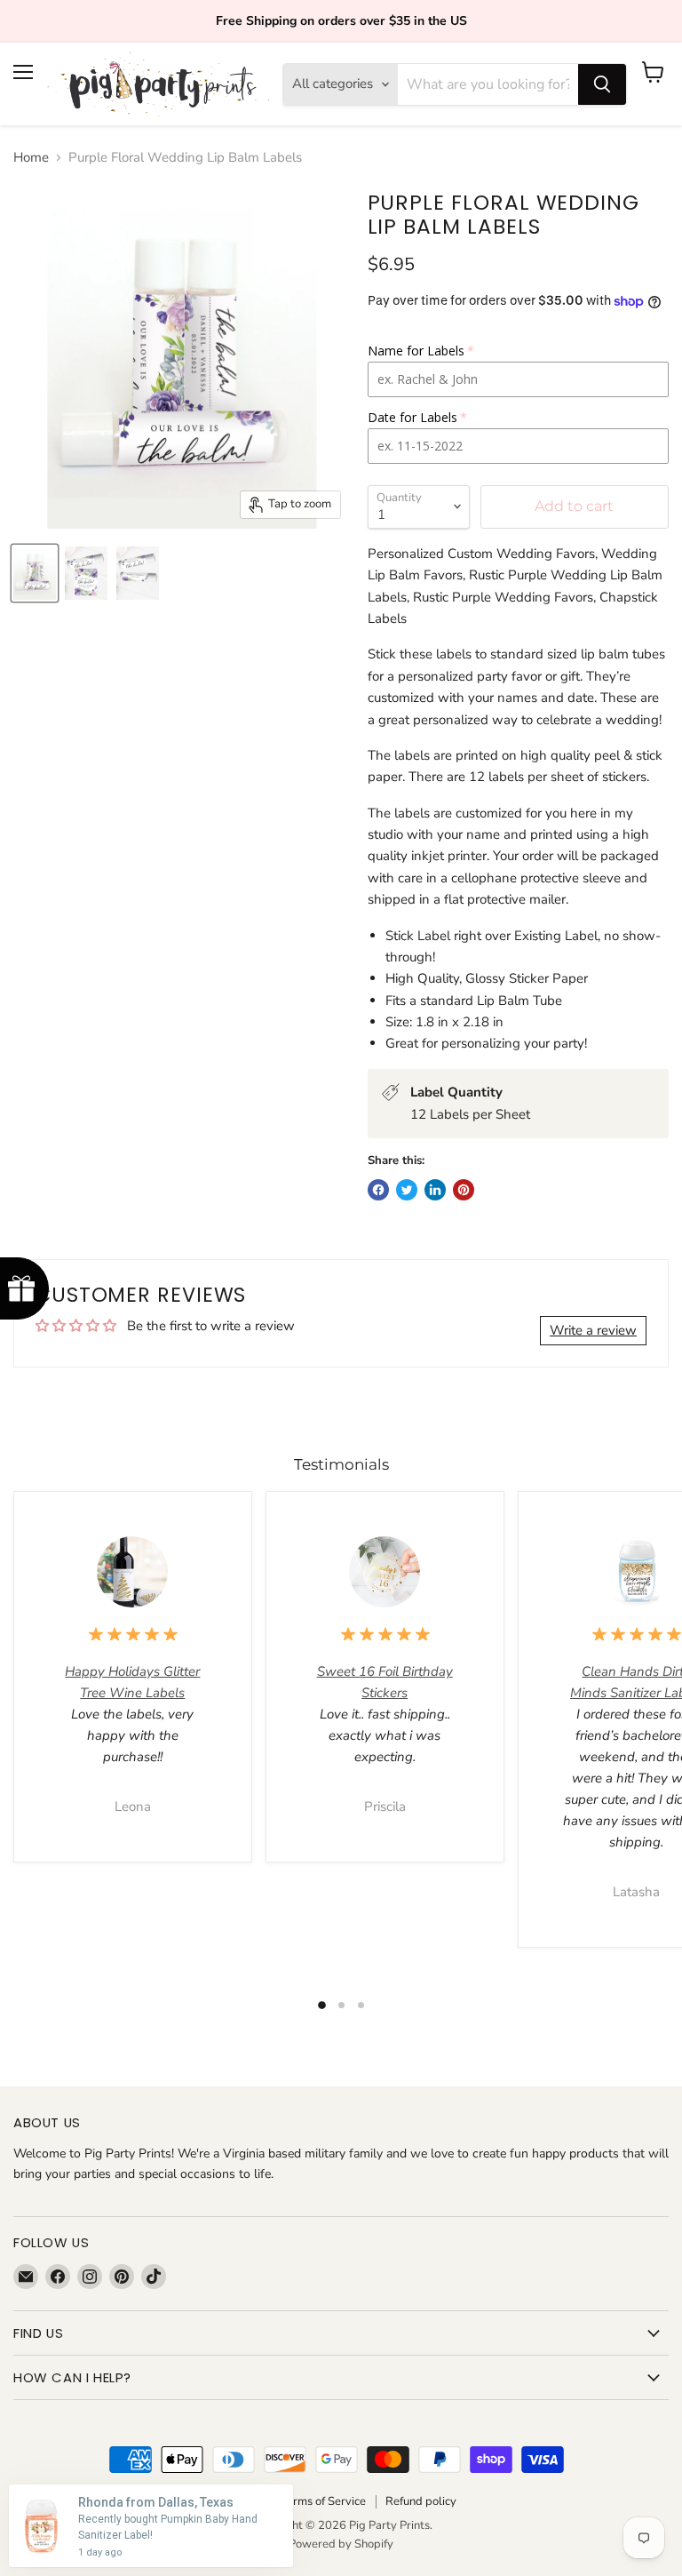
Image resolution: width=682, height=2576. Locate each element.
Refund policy (421, 2501)
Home (31, 158)
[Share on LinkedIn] (435, 1190)
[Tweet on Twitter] (407, 1190)
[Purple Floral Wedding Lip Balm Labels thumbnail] (35, 573)
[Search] (602, 84)
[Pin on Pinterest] (464, 1190)
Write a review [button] (593, 1330)
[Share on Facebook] (378, 1190)
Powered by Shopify (341, 2544)
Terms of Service (323, 2501)
